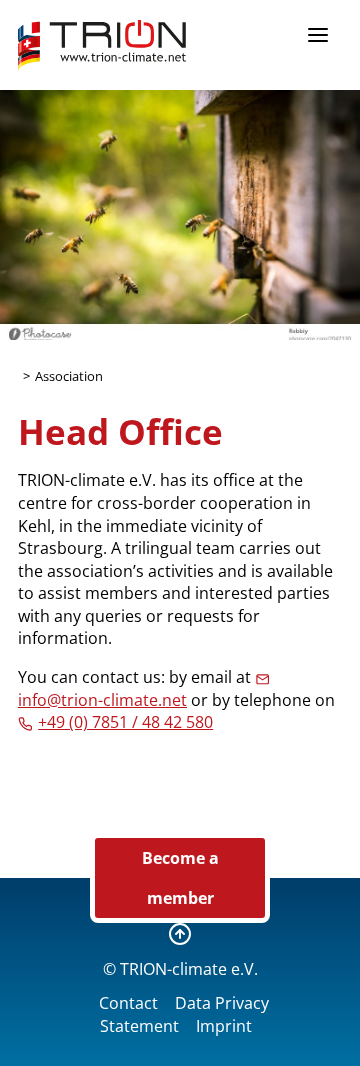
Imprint (224, 1026)
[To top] (180, 934)
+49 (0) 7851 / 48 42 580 (125, 722)
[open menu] (318, 35)
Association (69, 376)
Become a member (180, 878)
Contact (128, 1003)
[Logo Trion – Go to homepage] (102, 45)
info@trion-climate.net (102, 700)
